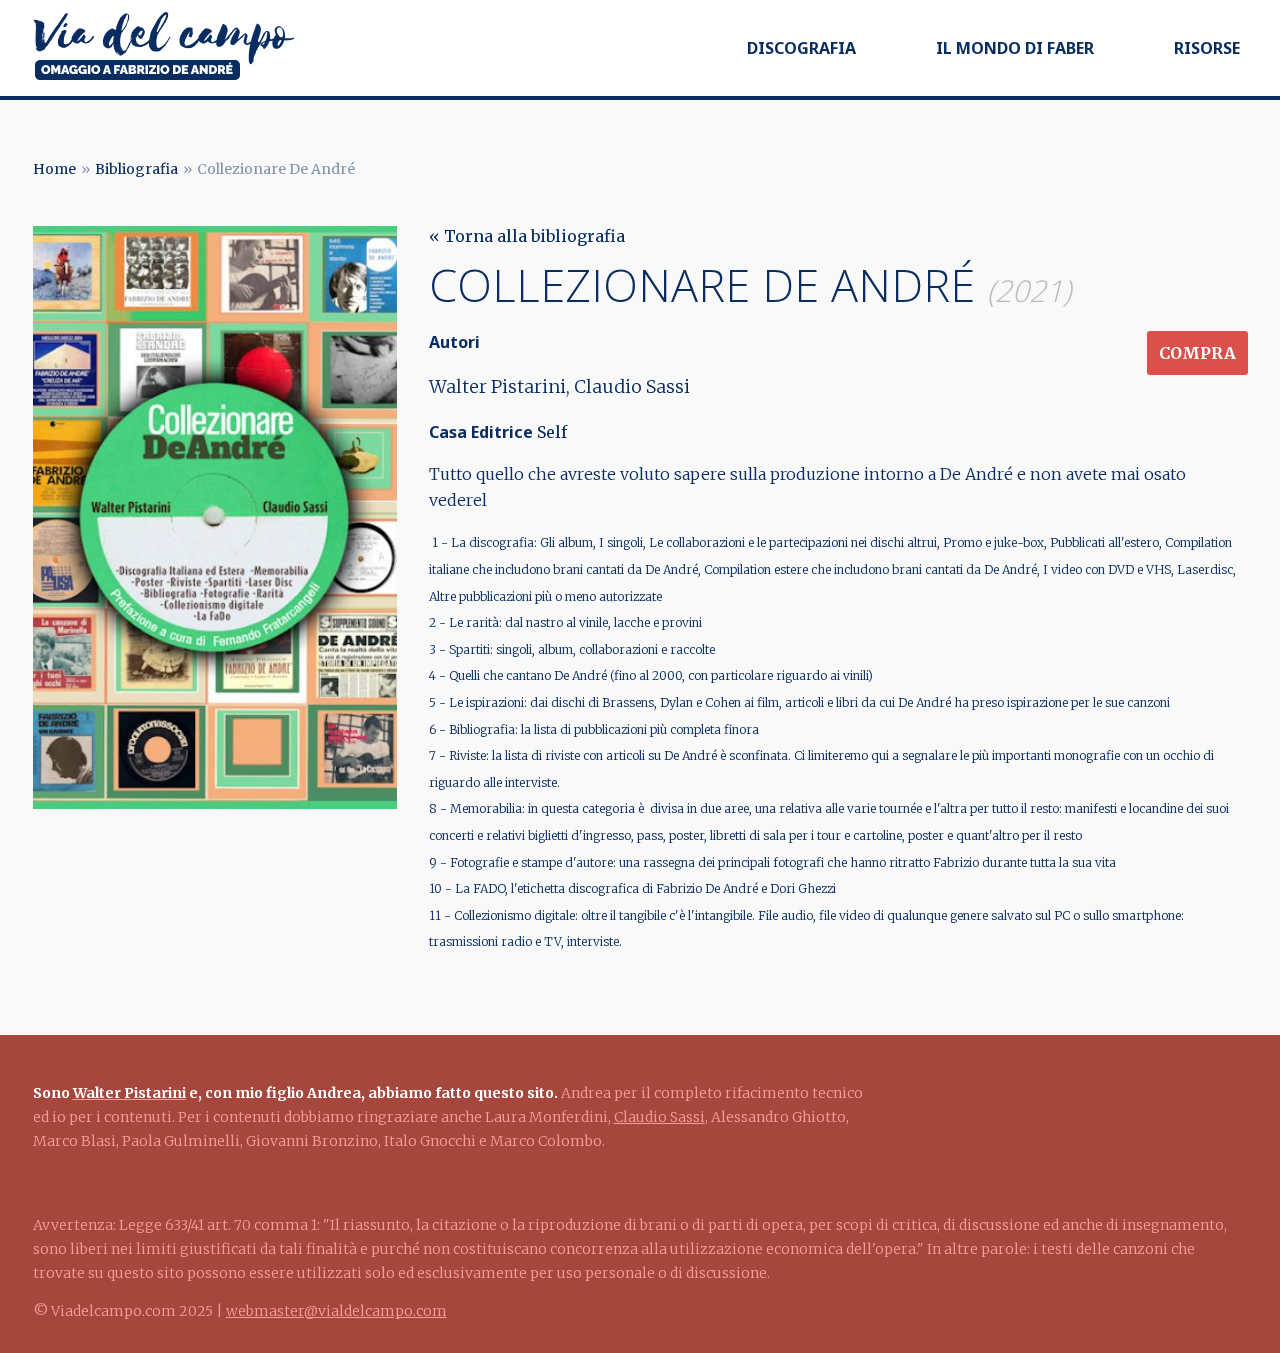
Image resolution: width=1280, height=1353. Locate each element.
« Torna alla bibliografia (527, 236)
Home (54, 169)
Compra (1197, 353)
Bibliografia (136, 169)
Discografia (801, 48)
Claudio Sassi (659, 1117)
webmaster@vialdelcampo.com (336, 1311)
